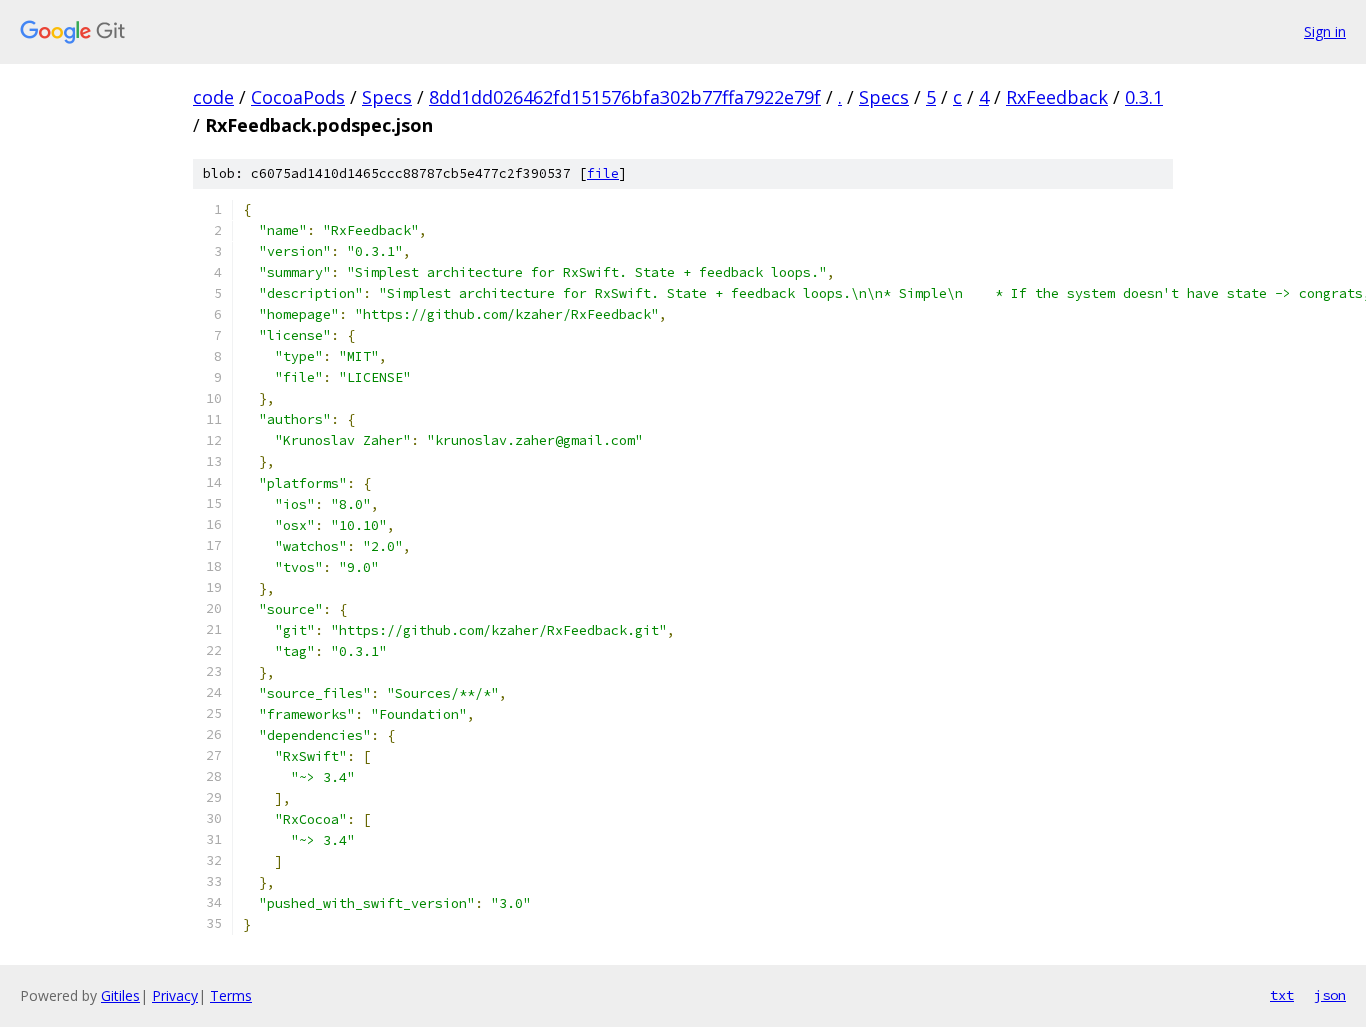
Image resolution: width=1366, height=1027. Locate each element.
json (1330, 995)
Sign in (1325, 31)
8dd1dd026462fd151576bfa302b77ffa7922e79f (625, 97)
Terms (231, 995)
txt (1282, 995)
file (603, 173)
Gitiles (120, 995)
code (213, 97)
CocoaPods (298, 97)
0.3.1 (1144, 97)
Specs (387, 97)
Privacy (175, 995)
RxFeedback (1057, 97)
